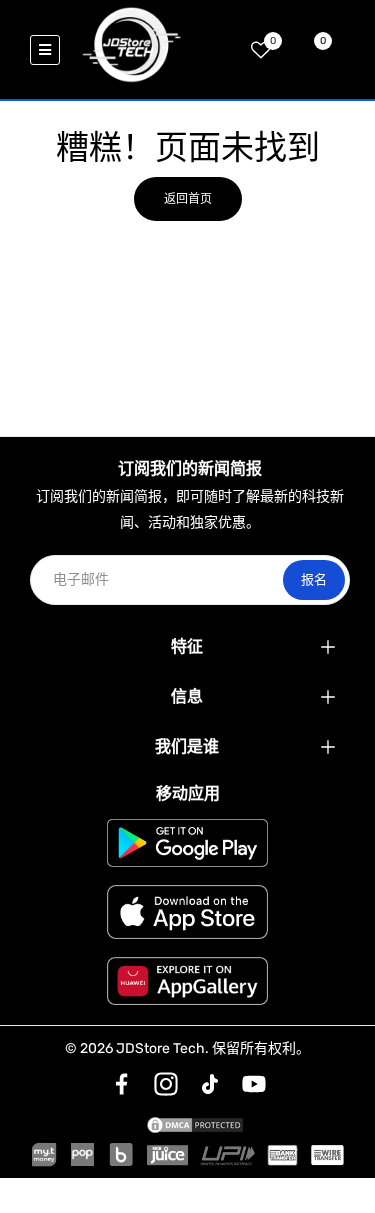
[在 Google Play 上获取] (187, 843)
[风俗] (122, 1084)
